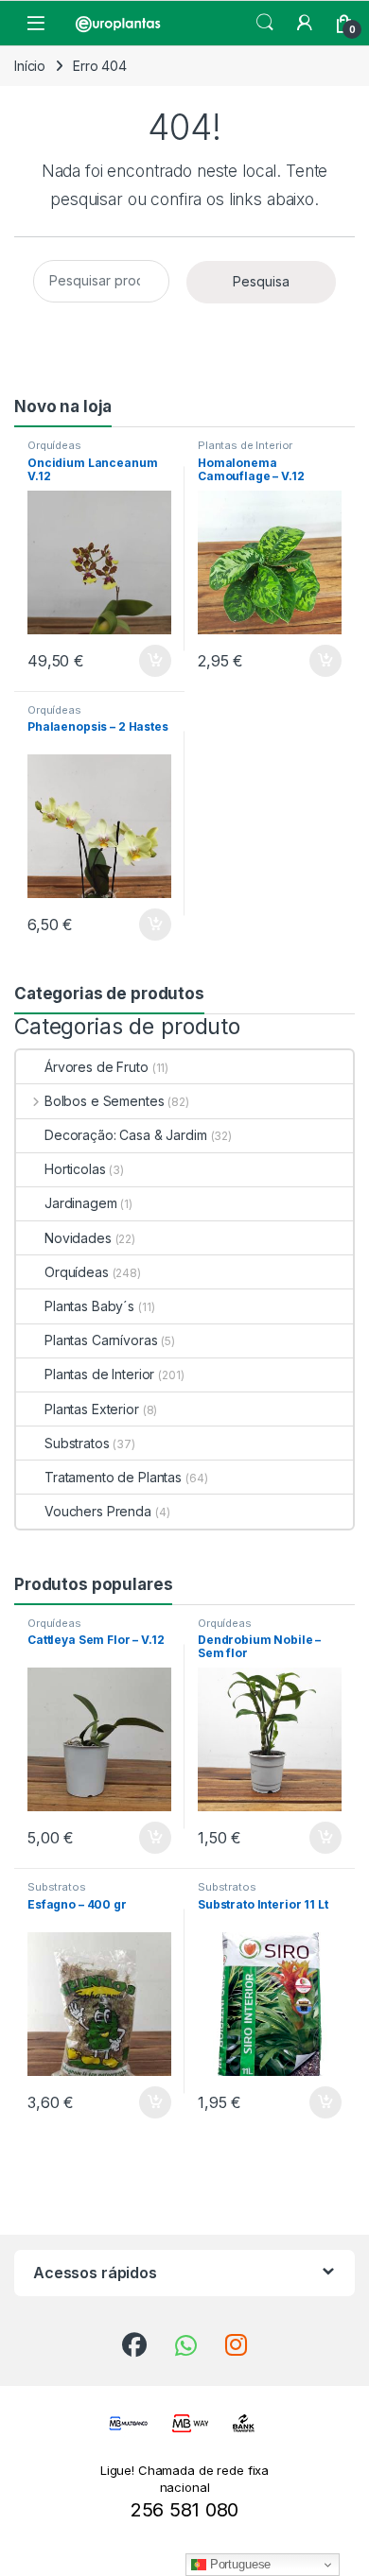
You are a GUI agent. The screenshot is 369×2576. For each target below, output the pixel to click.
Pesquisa (261, 281)
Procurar (265, 23)
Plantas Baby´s (89, 1306)
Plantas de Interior (245, 445)
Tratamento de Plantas (113, 1477)
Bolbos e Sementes (104, 1101)
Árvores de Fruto (97, 1067)
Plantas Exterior (92, 1409)
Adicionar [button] (142, 661)
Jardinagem (81, 1203)
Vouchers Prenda (98, 1511)
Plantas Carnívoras (101, 1340)
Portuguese (238, 2564)
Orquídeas (54, 445)
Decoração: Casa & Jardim (126, 1135)
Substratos (77, 1443)
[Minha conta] (305, 23)
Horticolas (75, 1169)
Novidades (78, 1238)
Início (30, 66)
